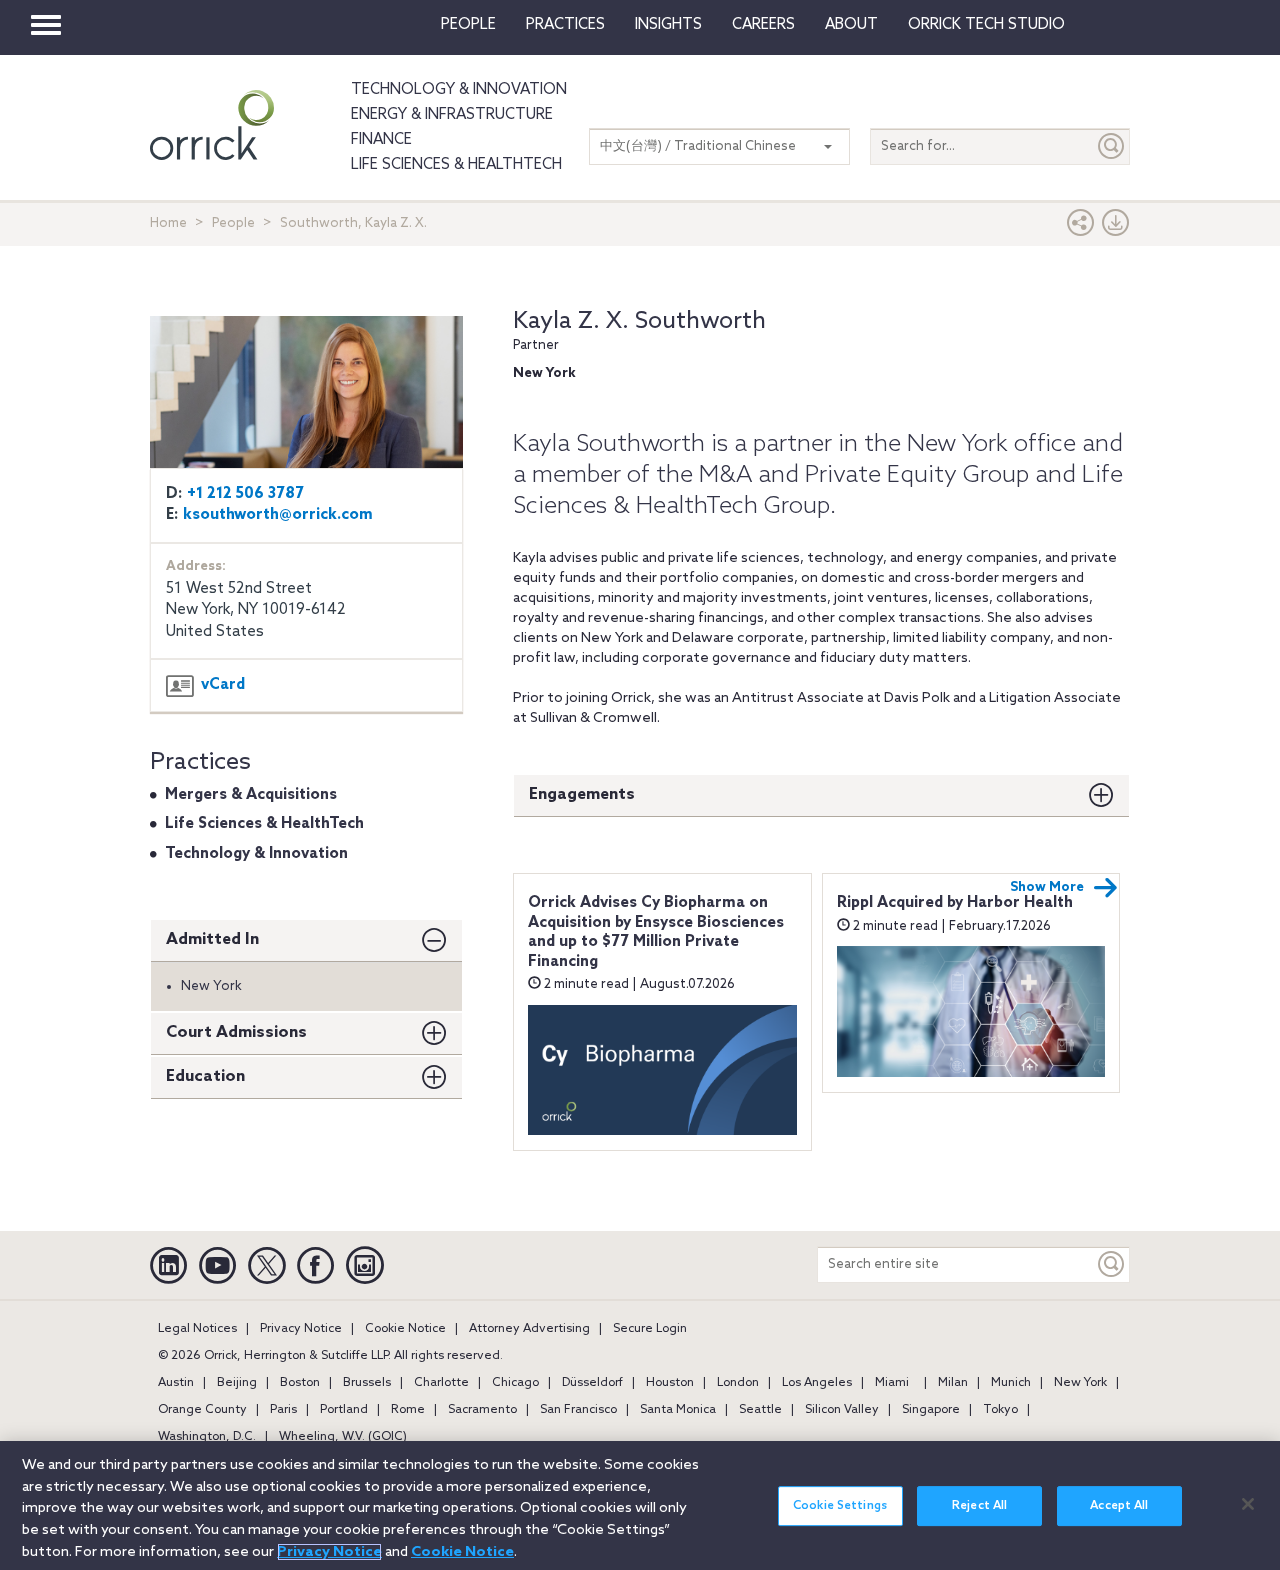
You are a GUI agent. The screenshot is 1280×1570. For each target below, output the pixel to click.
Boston (300, 1383)
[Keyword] (1112, 1264)
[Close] (1248, 1504)
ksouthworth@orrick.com (278, 515)
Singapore (931, 1410)
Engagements (582, 794)
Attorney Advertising (529, 1329)
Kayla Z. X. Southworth (639, 321)
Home (168, 223)
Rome (408, 1410)
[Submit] (1112, 146)
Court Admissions (236, 1032)
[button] (1081, 227)
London (738, 1383)
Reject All (979, 1506)
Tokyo (1000, 1410)
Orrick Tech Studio (986, 25)
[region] (640, 1505)
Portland (344, 1410)
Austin (176, 1383)
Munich (1011, 1383)
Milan (953, 1383)
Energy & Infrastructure (452, 115)
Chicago (515, 1383)
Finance (381, 140)
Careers (763, 25)
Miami (892, 1383)
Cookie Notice (405, 1329)
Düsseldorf (592, 1383)
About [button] (851, 25)
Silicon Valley (842, 1410)
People (468, 25)
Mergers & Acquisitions (251, 795)
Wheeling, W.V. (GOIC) (343, 1437)
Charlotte (441, 1383)
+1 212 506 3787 (245, 494)
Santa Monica (678, 1410)
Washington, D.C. (207, 1437)
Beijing (237, 1383)
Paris (283, 1410)
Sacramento (482, 1410)
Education (205, 1076)
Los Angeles (817, 1383)
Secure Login (650, 1329)
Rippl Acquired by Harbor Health (955, 903)
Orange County (202, 1410)
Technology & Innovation (459, 90)
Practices (565, 25)
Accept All (1119, 1506)
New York (1080, 1383)
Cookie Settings (840, 1506)
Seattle (760, 1410)
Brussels (367, 1383)
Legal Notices (197, 1329)
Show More (1047, 887)
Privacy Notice (301, 1329)
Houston (670, 1383)
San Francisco (578, 1410)
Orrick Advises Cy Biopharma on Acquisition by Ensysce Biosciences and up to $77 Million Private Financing (656, 932)
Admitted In (212, 939)
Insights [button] (668, 25)
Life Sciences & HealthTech (456, 165)
